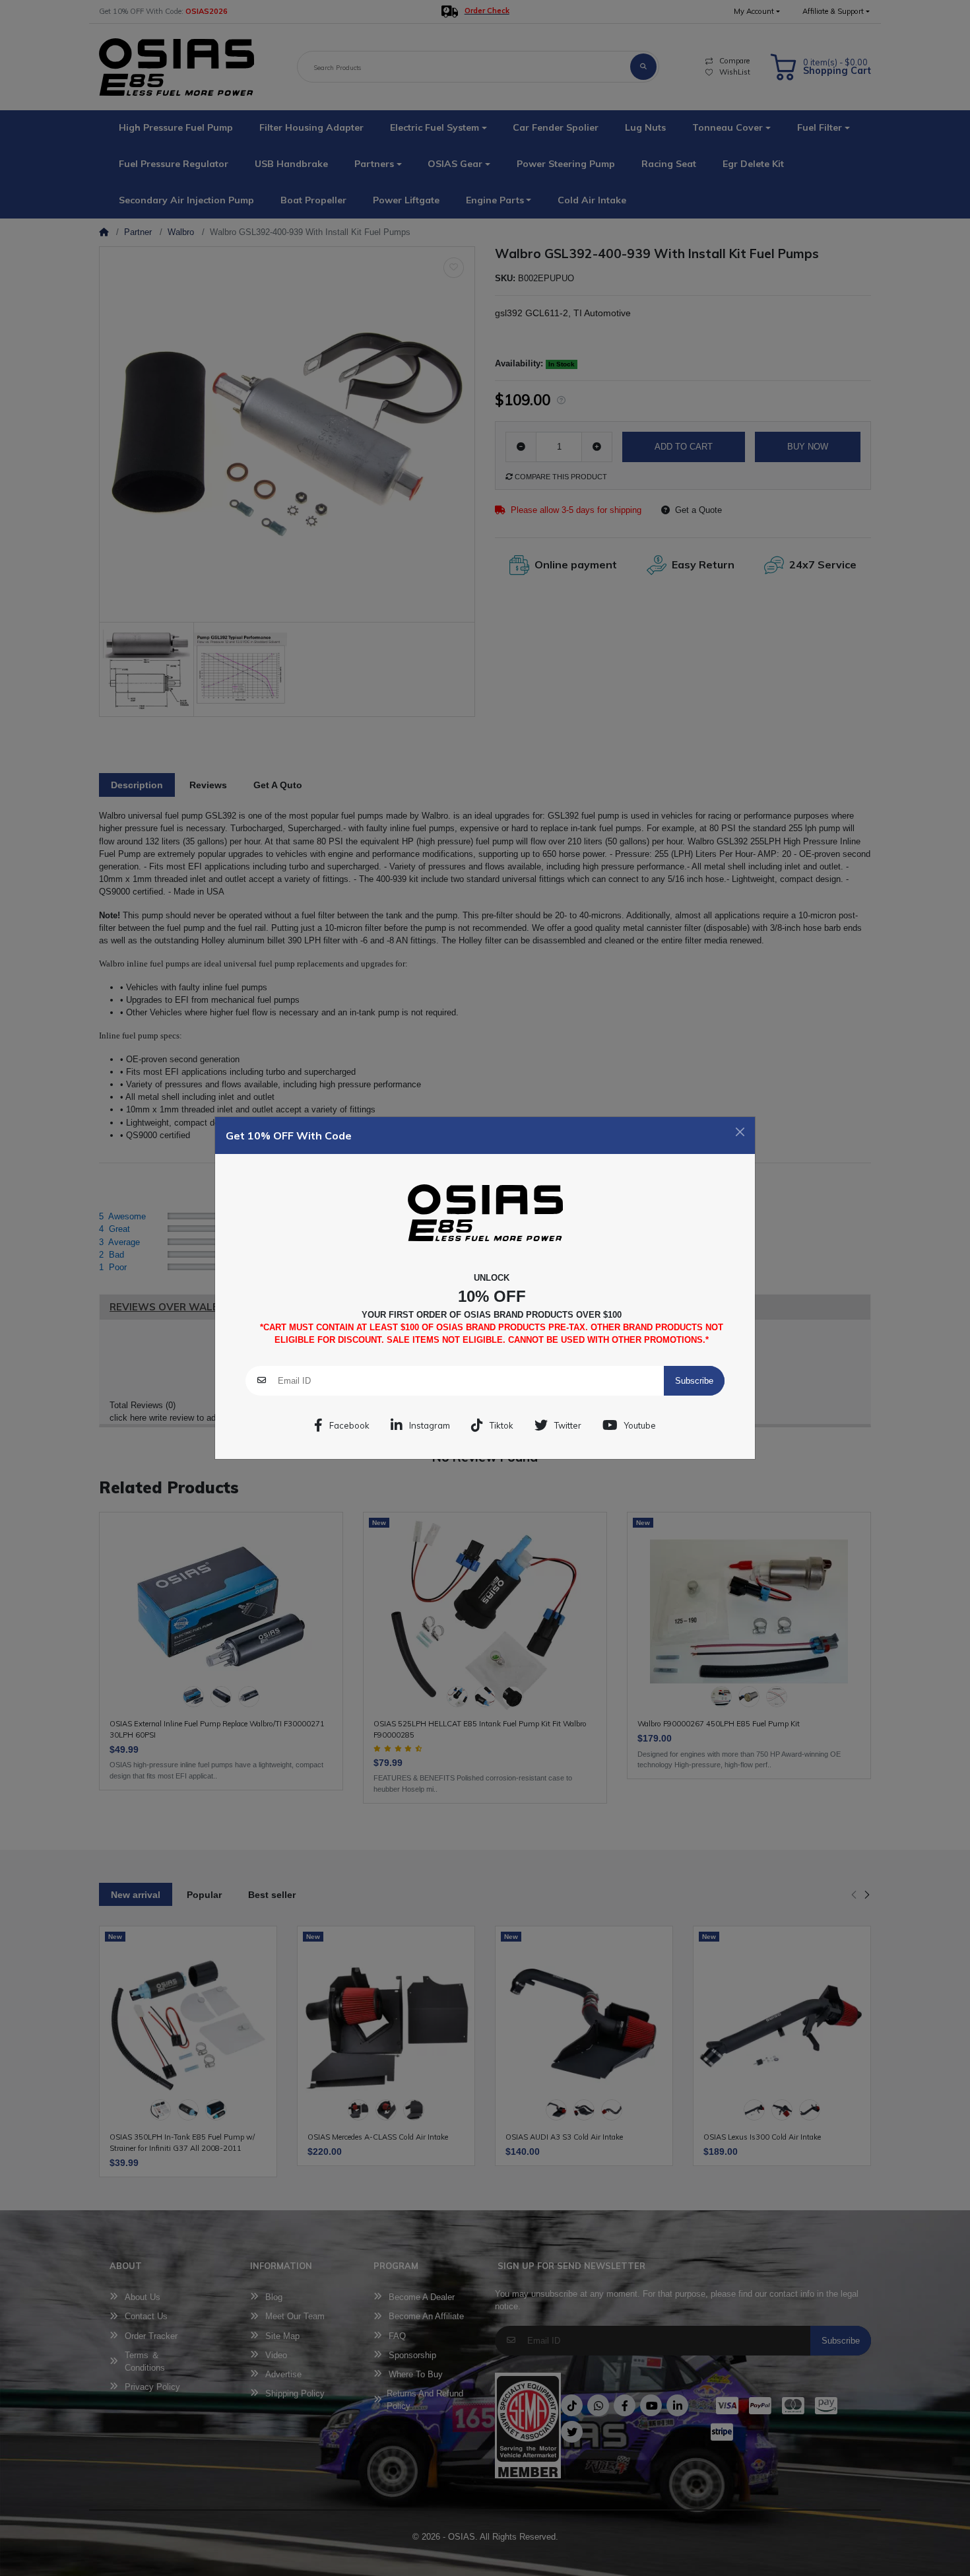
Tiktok (501, 1425)
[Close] (740, 1132)
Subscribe (694, 1381)
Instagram (430, 1425)
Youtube (640, 1425)
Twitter (568, 1425)
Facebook (349, 1425)
